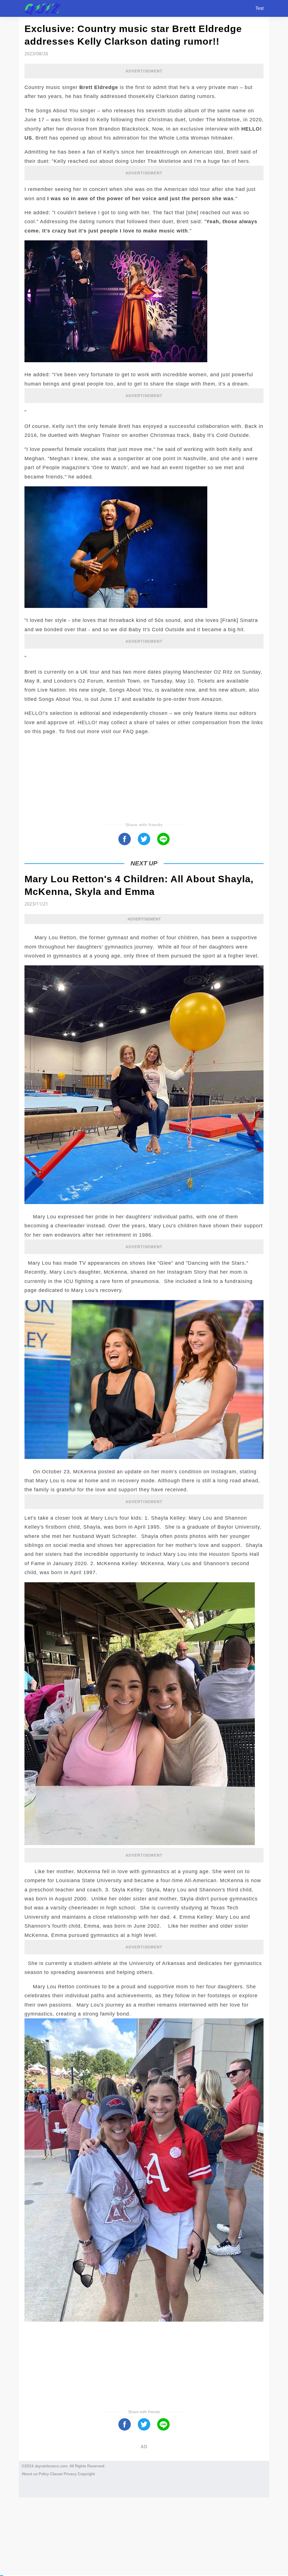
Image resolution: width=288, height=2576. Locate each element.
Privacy (70, 2474)
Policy (44, 2474)
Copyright (86, 2474)
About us (30, 2474)
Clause (56, 2474)
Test (259, 8)
